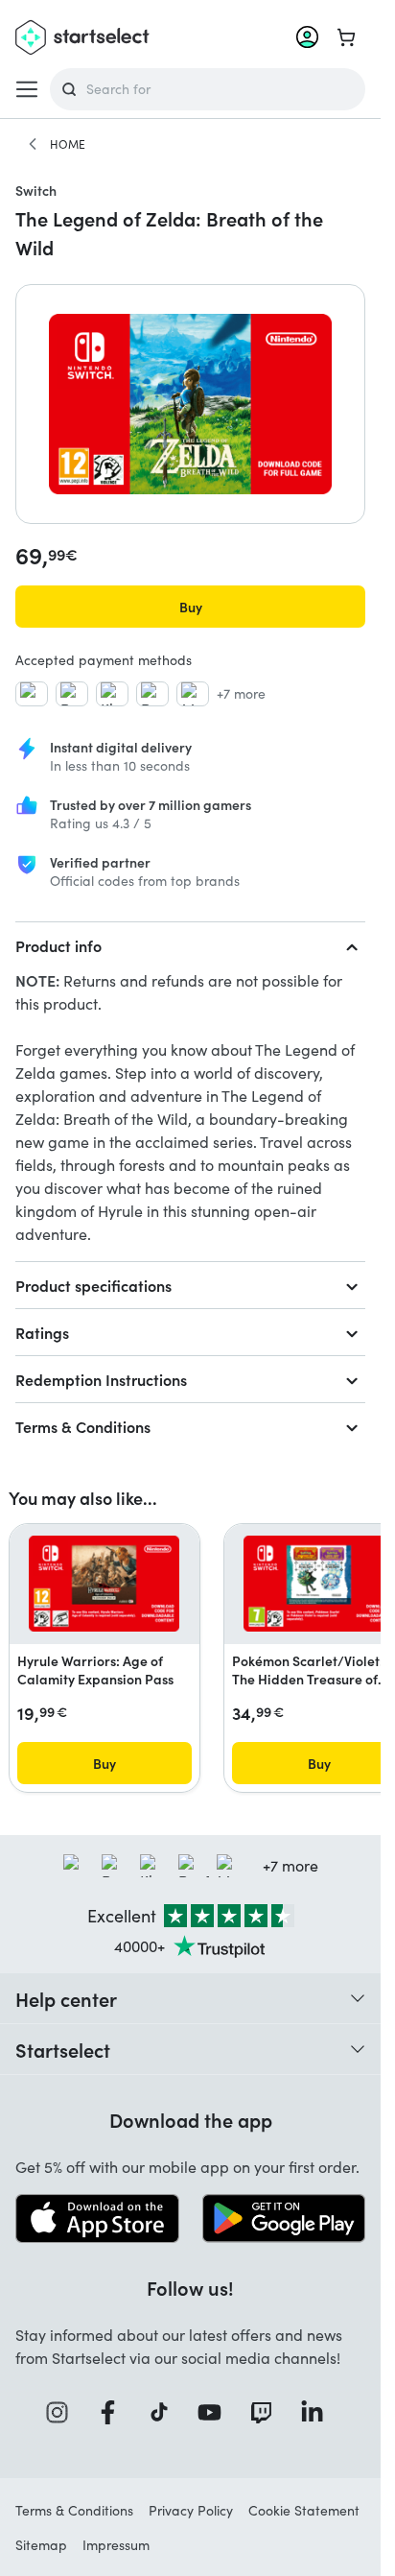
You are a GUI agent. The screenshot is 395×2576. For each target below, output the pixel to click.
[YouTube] (216, 2412)
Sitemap (41, 2545)
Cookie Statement (304, 2510)
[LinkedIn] (318, 2412)
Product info (58, 945)
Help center (66, 1998)
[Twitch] (267, 2412)
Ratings (42, 1332)
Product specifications (93, 1285)
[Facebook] (114, 2412)
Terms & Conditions (83, 1426)
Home (68, 144)
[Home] (33, 144)
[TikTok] (165, 2412)
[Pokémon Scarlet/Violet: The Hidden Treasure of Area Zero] (319, 1584)
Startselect (63, 2049)
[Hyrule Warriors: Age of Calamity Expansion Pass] (105, 1584)
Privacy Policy (191, 2510)
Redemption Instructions (101, 1379)
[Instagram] (63, 2412)
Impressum (116, 2545)
